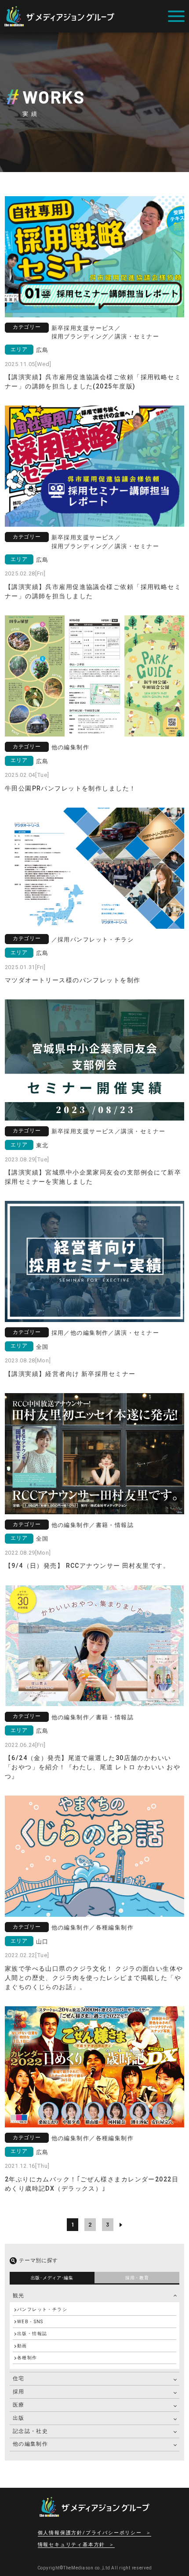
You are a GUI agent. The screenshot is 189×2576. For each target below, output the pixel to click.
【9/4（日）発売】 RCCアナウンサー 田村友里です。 (87, 1566)
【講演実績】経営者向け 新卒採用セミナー (70, 1374)
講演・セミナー (137, 336)
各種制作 (27, 2358)
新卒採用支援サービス (83, 328)
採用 (64, 940)
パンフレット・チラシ (102, 940)
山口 (42, 1942)
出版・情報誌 (32, 2333)
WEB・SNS (30, 2322)
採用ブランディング (80, 336)
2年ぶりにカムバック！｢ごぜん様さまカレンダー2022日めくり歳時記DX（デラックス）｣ (92, 2184)
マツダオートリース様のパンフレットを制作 (73, 980)
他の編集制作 (71, 747)
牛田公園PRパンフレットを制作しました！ (71, 788)
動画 (22, 2346)
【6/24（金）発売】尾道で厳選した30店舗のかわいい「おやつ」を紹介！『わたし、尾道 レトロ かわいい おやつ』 (93, 1767)
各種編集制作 (115, 1928)
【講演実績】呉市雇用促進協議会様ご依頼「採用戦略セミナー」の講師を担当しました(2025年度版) (93, 382)
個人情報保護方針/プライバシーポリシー (90, 2533)
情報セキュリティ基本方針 (72, 2545)
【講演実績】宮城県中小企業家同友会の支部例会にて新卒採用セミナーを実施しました (93, 1177)
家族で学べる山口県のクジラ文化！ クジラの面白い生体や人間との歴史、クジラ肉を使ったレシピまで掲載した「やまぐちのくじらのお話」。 (94, 1978)
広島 (42, 350)
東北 (42, 1145)
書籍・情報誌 (115, 1525)
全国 (42, 1347)
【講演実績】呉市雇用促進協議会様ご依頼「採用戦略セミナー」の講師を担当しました (93, 591)
